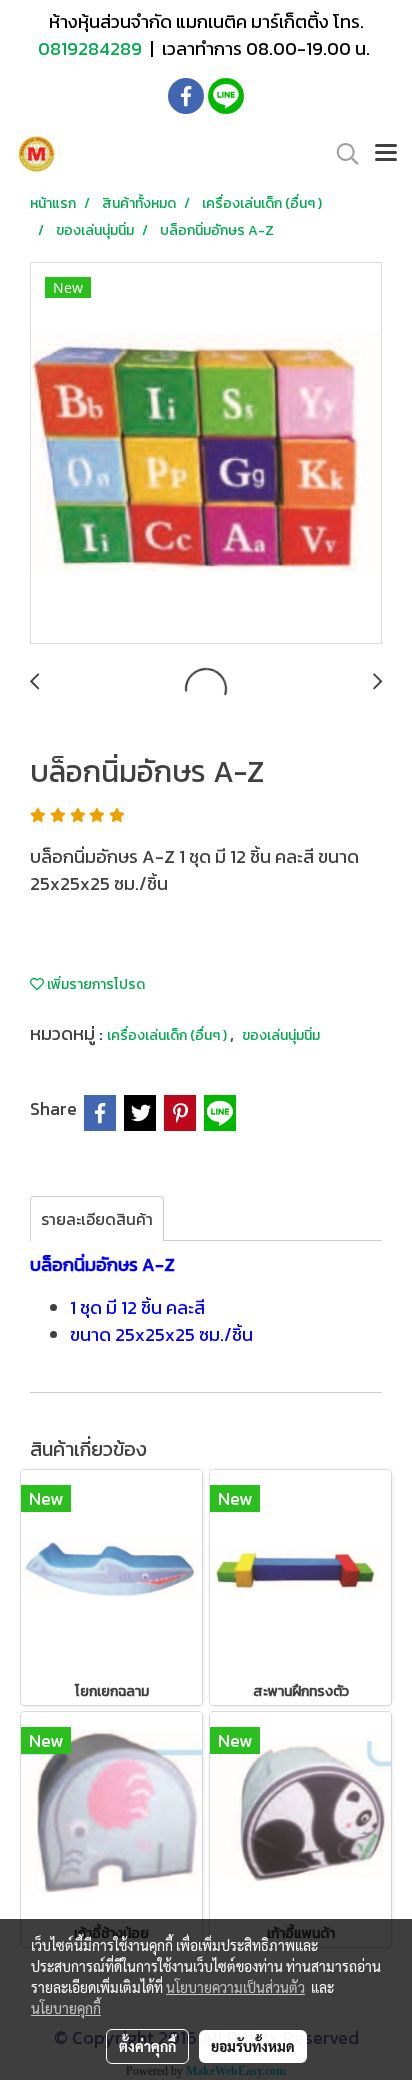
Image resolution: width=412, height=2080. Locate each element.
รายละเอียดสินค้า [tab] (97, 1219)
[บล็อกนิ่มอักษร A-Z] (206, 454)
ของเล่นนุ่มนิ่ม (281, 1035)
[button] (341, 154)
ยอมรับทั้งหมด (253, 2046)
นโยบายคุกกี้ (66, 2008)
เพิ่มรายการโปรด (94, 984)
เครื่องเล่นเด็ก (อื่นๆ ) (168, 1035)
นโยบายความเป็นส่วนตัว (235, 1987)
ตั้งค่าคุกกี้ (147, 2046)
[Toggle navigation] (386, 154)
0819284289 (92, 48)
